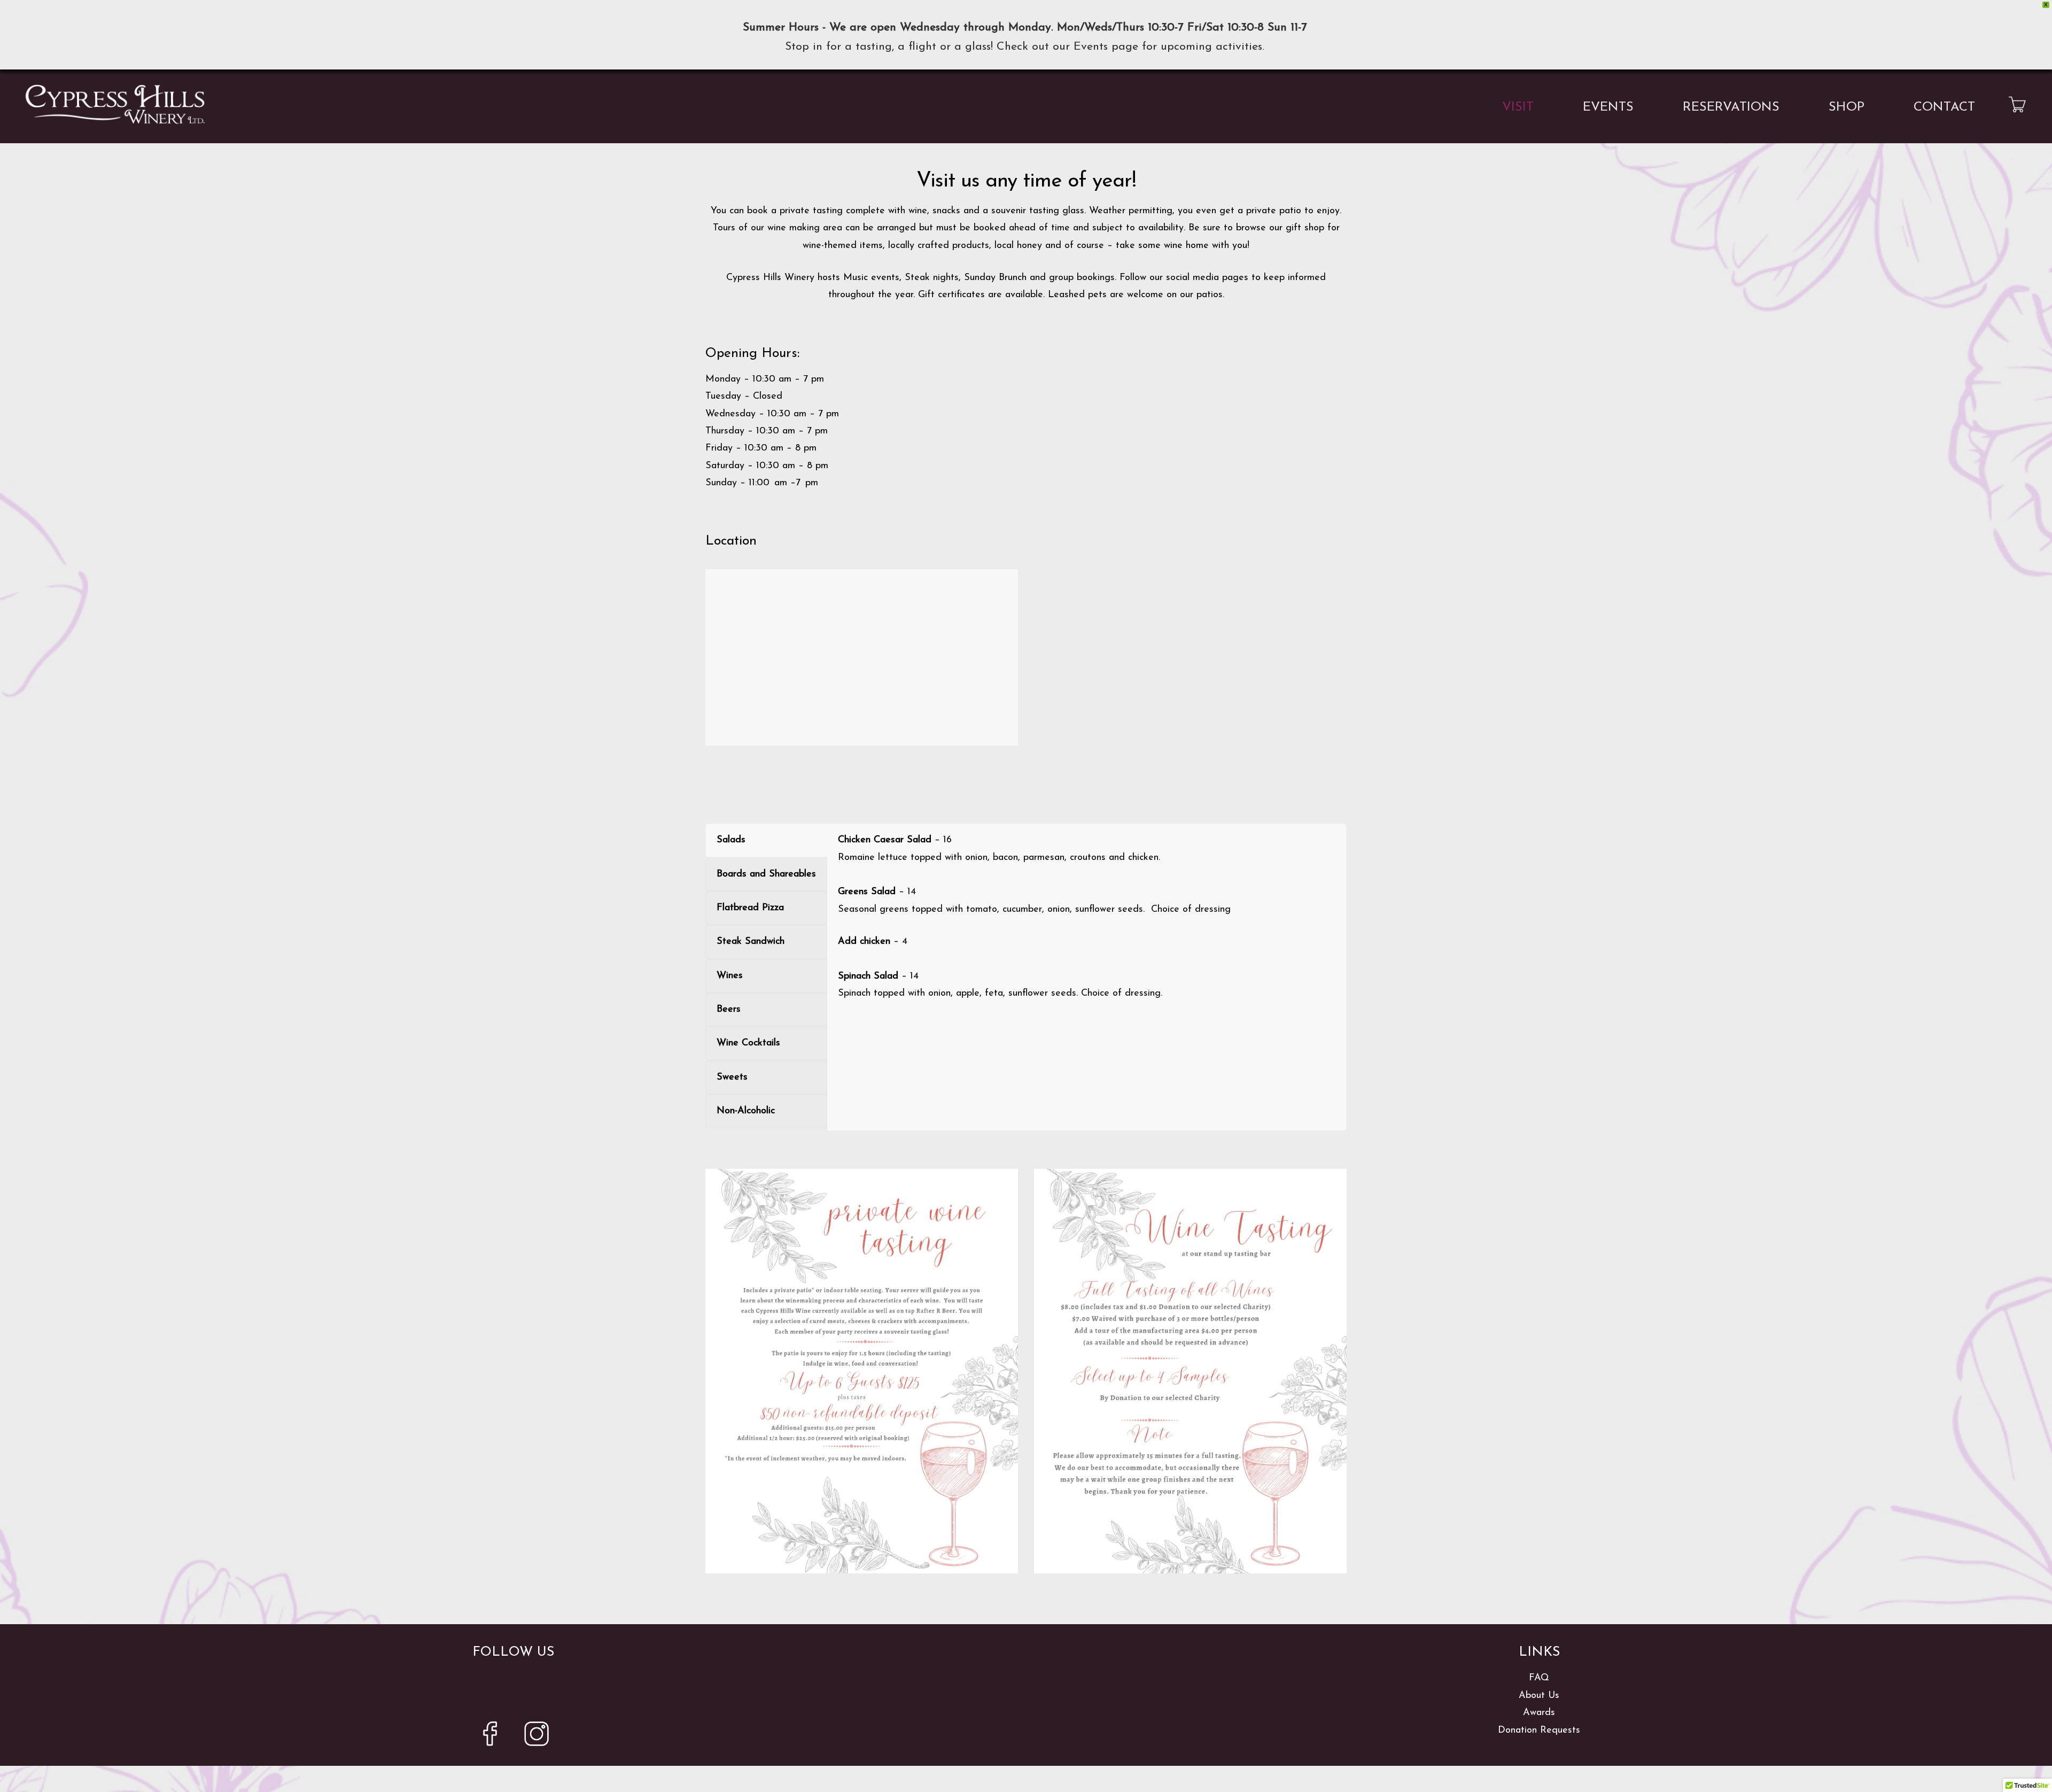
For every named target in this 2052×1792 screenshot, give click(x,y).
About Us (1539, 1696)
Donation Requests (1539, 1731)
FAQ (1539, 1678)
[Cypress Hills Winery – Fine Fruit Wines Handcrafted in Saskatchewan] (115, 104)
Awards (1539, 1713)
